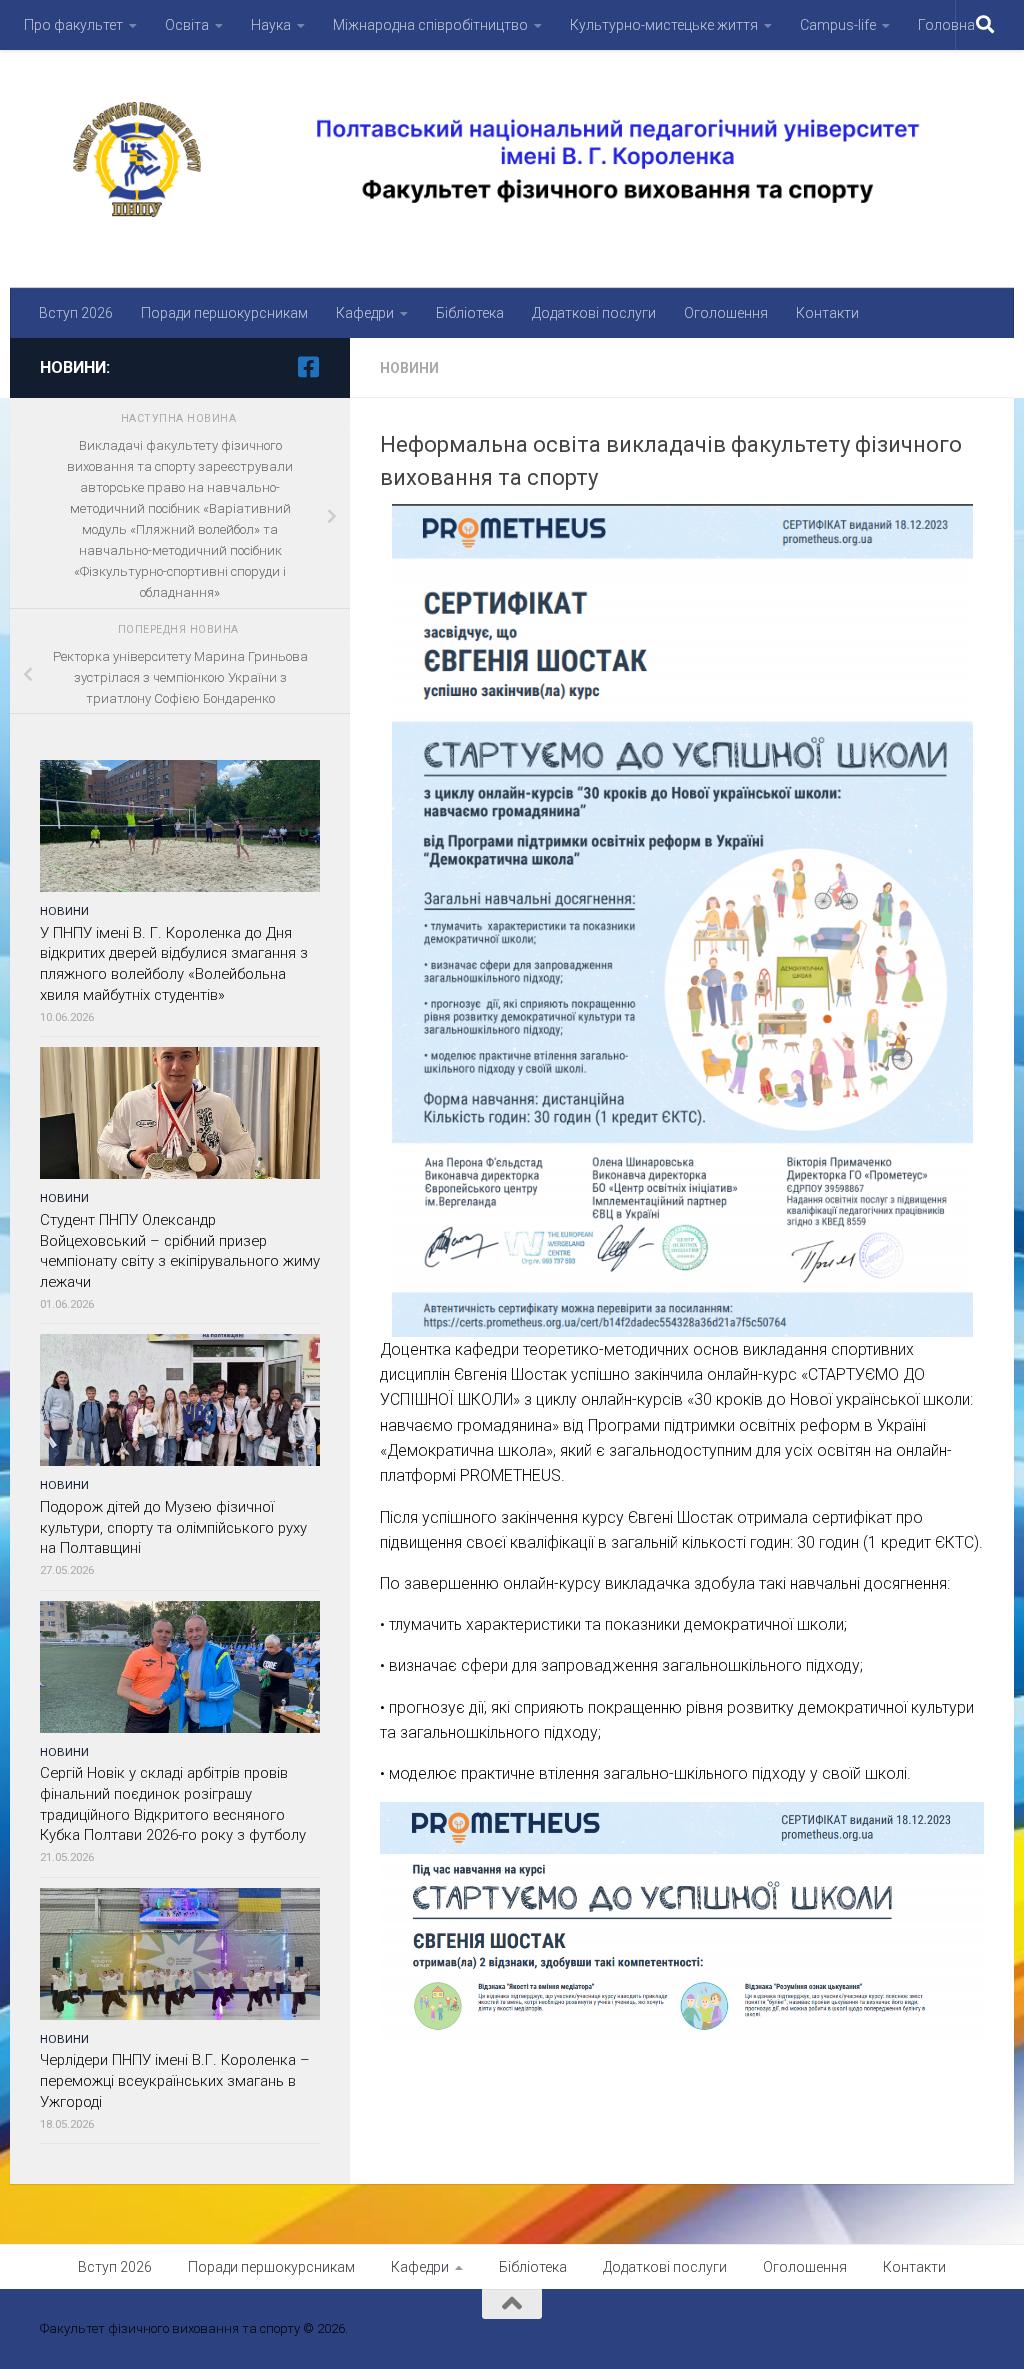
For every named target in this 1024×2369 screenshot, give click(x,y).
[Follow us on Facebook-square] (308, 367)
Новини (409, 368)
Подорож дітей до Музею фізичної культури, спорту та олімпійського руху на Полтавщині (173, 1528)
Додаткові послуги (594, 313)
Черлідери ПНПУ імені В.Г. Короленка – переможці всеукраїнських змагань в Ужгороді (175, 2081)
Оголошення (726, 313)
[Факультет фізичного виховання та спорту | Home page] (512, 159)
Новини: (75, 367)
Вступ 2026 (76, 313)
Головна (946, 25)
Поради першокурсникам (224, 313)
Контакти (827, 313)
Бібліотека (470, 313)
